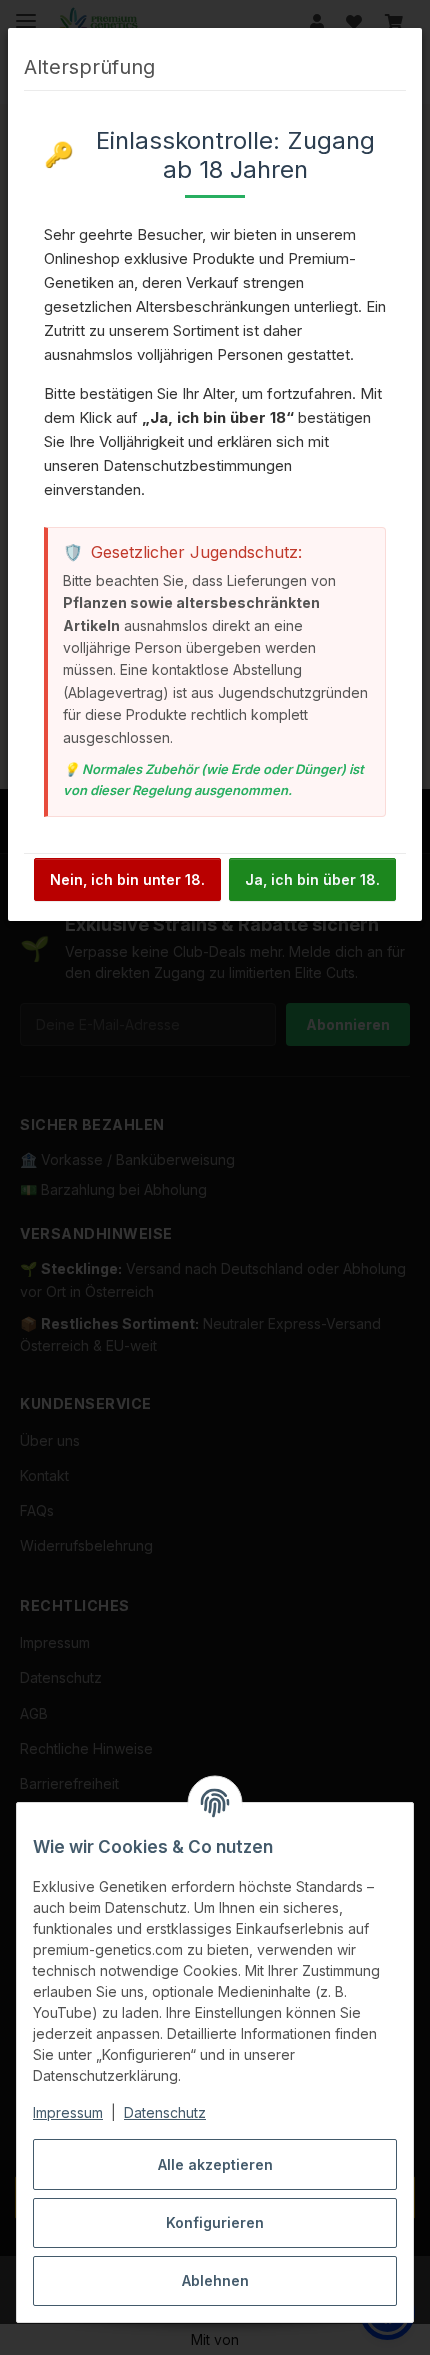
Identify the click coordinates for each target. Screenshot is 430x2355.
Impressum (68, 2112)
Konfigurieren (215, 2222)
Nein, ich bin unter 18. (127, 879)
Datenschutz (165, 2112)
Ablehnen (215, 2280)
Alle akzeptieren (215, 2164)
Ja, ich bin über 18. (312, 879)
